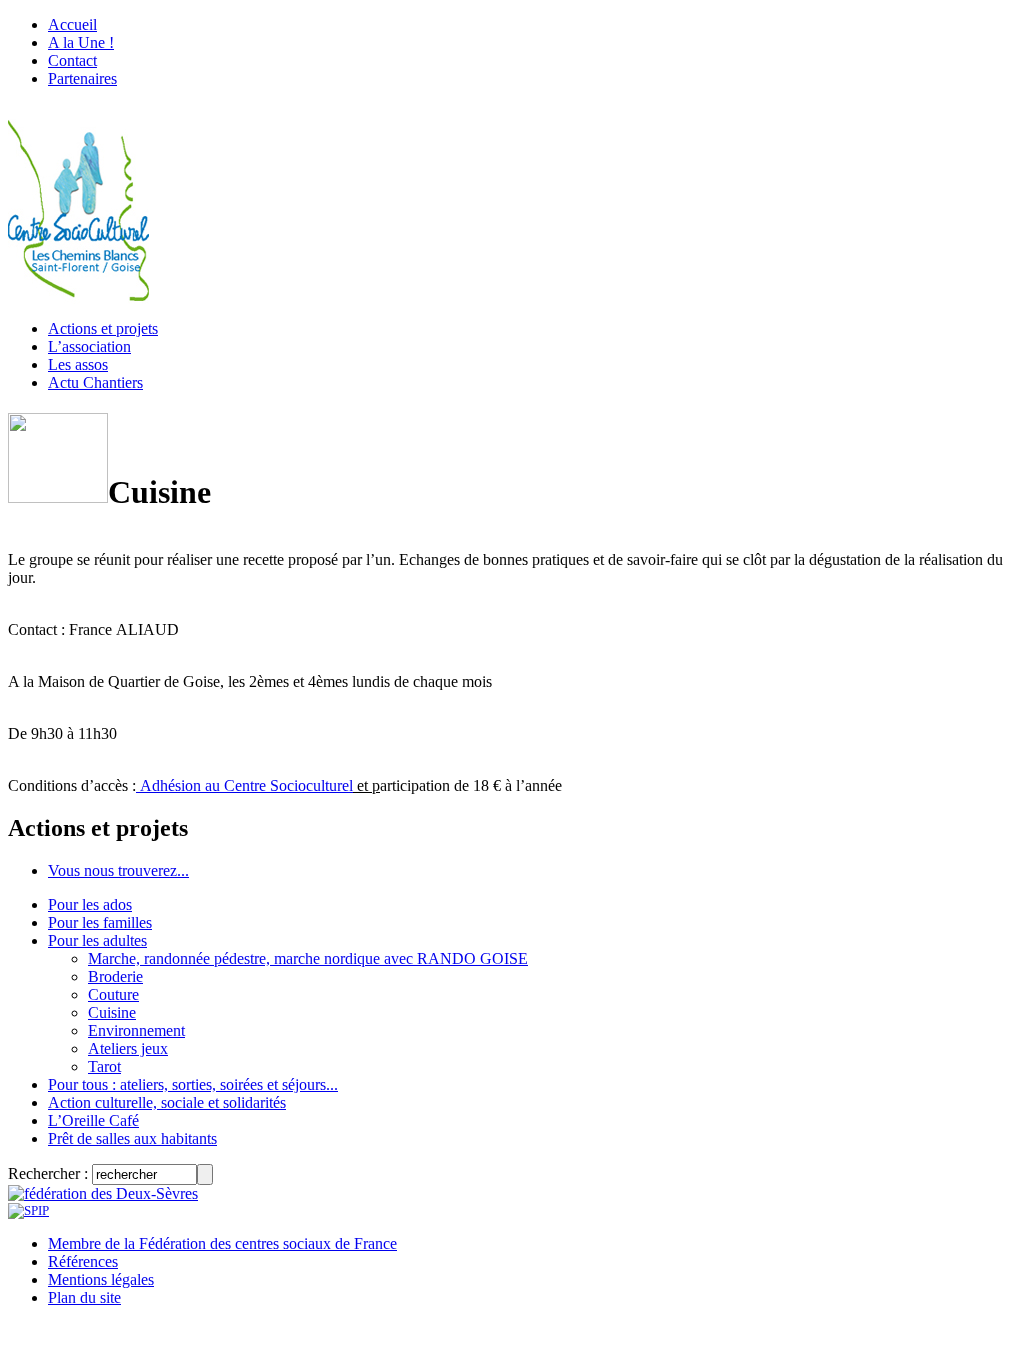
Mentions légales (101, 1279)
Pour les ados (90, 904)
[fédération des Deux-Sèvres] (103, 1193)
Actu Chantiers (95, 382)
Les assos (78, 364)
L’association (89, 346)
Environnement (136, 1030)
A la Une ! (81, 42)
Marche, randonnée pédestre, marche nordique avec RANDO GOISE (308, 958)
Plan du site (84, 1297)
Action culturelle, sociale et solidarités (167, 1102)
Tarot (104, 1066)
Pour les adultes (97, 940)
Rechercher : (48, 1173)
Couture (113, 994)
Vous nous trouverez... (118, 870)
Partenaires (82, 78)
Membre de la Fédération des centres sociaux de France (222, 1243)
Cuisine (112, 1012)
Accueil (72, 24)
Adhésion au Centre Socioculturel (244, 785)
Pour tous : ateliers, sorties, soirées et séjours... (193, 1084)
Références (83, 1261)
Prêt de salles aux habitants (132, 1138)
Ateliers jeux (128, 1048)
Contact (72, 60)
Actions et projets (103, 328)
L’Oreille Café (93, 1120)
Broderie (115, 976)
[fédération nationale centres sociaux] (28, 1210)
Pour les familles (100, 922)
